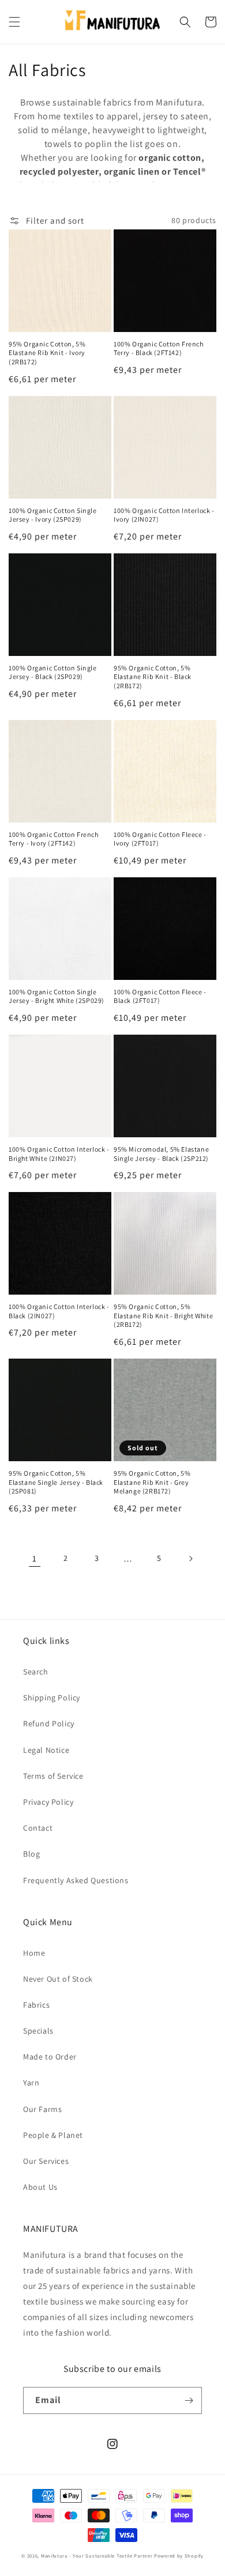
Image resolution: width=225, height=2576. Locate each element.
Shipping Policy (52, 1698)
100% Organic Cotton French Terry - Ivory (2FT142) (54, 839)
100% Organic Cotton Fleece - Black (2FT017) (160, 996)
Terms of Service (53, 1776)
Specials (38, 2031)
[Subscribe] (189, 2400)
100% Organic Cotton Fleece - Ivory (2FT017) (160, 839)
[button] (14, 22)
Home (34, 1953)
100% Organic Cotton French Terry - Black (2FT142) (159, 348)
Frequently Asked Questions (76, 1880)
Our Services (46, 2161)
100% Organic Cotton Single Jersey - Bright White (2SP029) (57, 996)
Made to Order (50, 2057)
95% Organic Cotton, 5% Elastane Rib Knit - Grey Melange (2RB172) (152, 1482)
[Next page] (190, 1559)
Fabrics (36, 2005)
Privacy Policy (48, 1802)
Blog (31, 1854)
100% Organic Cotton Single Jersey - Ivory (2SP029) (53, 515)
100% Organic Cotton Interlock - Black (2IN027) (59, 1311)
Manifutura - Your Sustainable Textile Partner (97, 2556)
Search (36, 1672)
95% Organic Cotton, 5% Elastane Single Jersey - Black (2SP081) (56, 1482)
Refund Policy (49, 1723)
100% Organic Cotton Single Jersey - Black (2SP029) (53, 672)
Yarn (31, 2083)
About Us (40, 2187)
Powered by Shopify (179, 2556)
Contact (38, 1828)
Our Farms (42, 2109)
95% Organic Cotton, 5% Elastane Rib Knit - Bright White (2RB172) (163, 1315)
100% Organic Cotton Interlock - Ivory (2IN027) (164, 515)
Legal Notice (46, 1750)
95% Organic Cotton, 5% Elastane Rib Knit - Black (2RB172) (153, 677)
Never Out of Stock (58, 1979)
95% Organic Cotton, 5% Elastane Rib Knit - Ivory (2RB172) (47, 353)
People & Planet (53, 2135)
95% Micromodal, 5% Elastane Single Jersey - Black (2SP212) (161, 1154)
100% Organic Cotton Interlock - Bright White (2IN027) (59, 1154)
